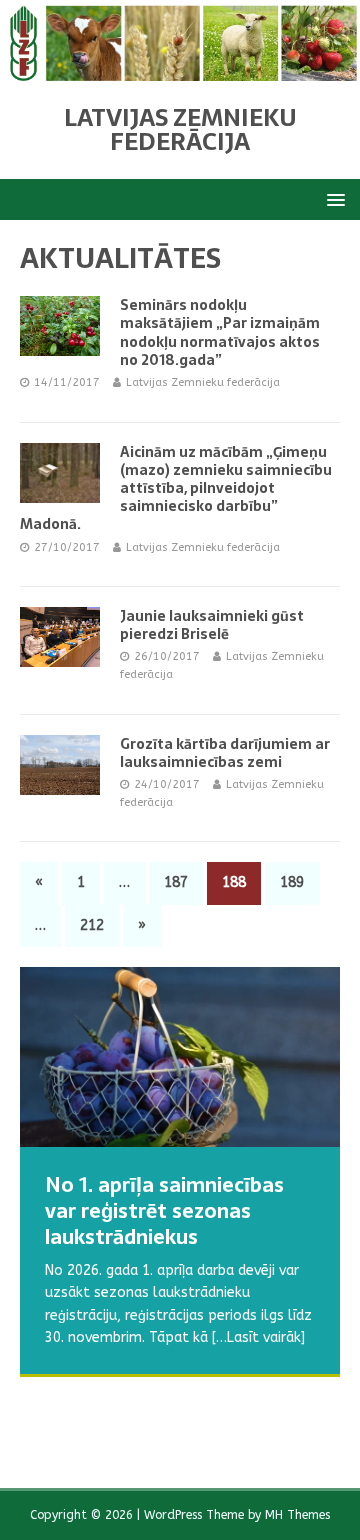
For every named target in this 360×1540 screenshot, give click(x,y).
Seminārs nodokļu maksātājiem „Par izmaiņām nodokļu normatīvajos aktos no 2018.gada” (220, 332)
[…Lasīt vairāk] (249, 1408)
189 (292, 882)
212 (92, 925)
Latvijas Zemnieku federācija (203, 382)
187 (176, 882)
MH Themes (297, 1515)
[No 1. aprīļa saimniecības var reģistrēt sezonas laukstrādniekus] (180, 1057)
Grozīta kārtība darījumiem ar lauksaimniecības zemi (225, 753)
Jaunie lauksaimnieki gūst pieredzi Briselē (212, 625)
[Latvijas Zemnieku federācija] (180, 68)
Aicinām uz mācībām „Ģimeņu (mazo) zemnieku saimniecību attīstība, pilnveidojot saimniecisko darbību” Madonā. (176, 488)
